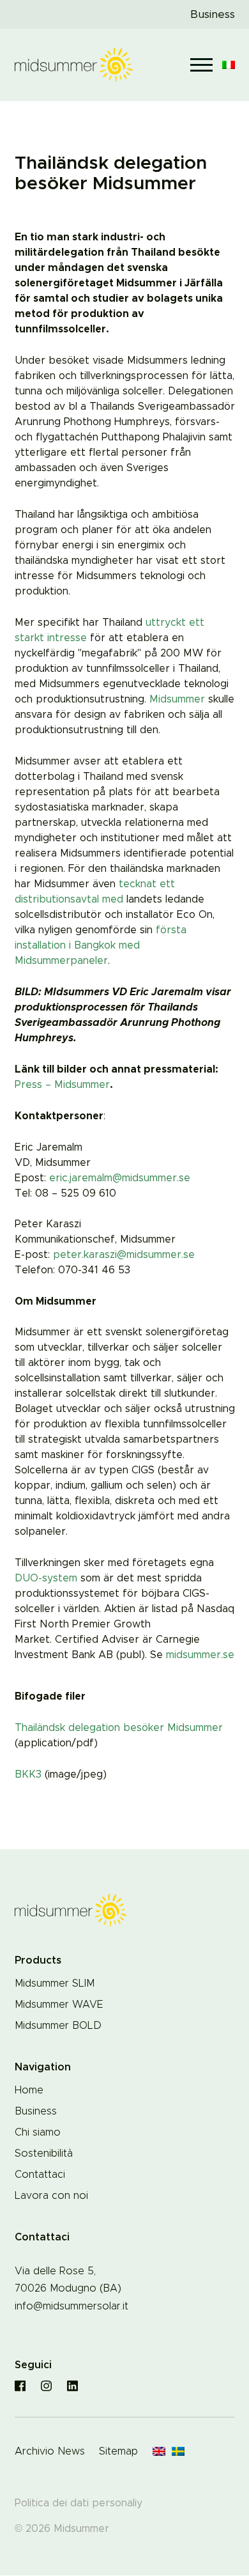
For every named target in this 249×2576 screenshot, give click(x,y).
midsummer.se (200, 1655)
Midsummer (177, 699)
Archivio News (50, 2451)
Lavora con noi (51, 2196)
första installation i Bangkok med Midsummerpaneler (101, 945)
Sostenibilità (44, 2153)
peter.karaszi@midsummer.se (124, 1255)
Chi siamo (38, 2132)
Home (29, 2090)
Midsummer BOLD (58, 2026)
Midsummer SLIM (55, 1983)
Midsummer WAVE (59, 2005)
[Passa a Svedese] (178, 2452)
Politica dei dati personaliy (79, 2503)
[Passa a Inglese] (159, 2452)
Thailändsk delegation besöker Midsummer (119, 1728)
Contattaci (40, 2175)
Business (213, 14)
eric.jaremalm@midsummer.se (120, 1178)
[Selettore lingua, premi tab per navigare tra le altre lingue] (229, 65)
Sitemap (118, 2451)
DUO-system (46, 1578)
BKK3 (28, 1774)
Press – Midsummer (62, 1085)
